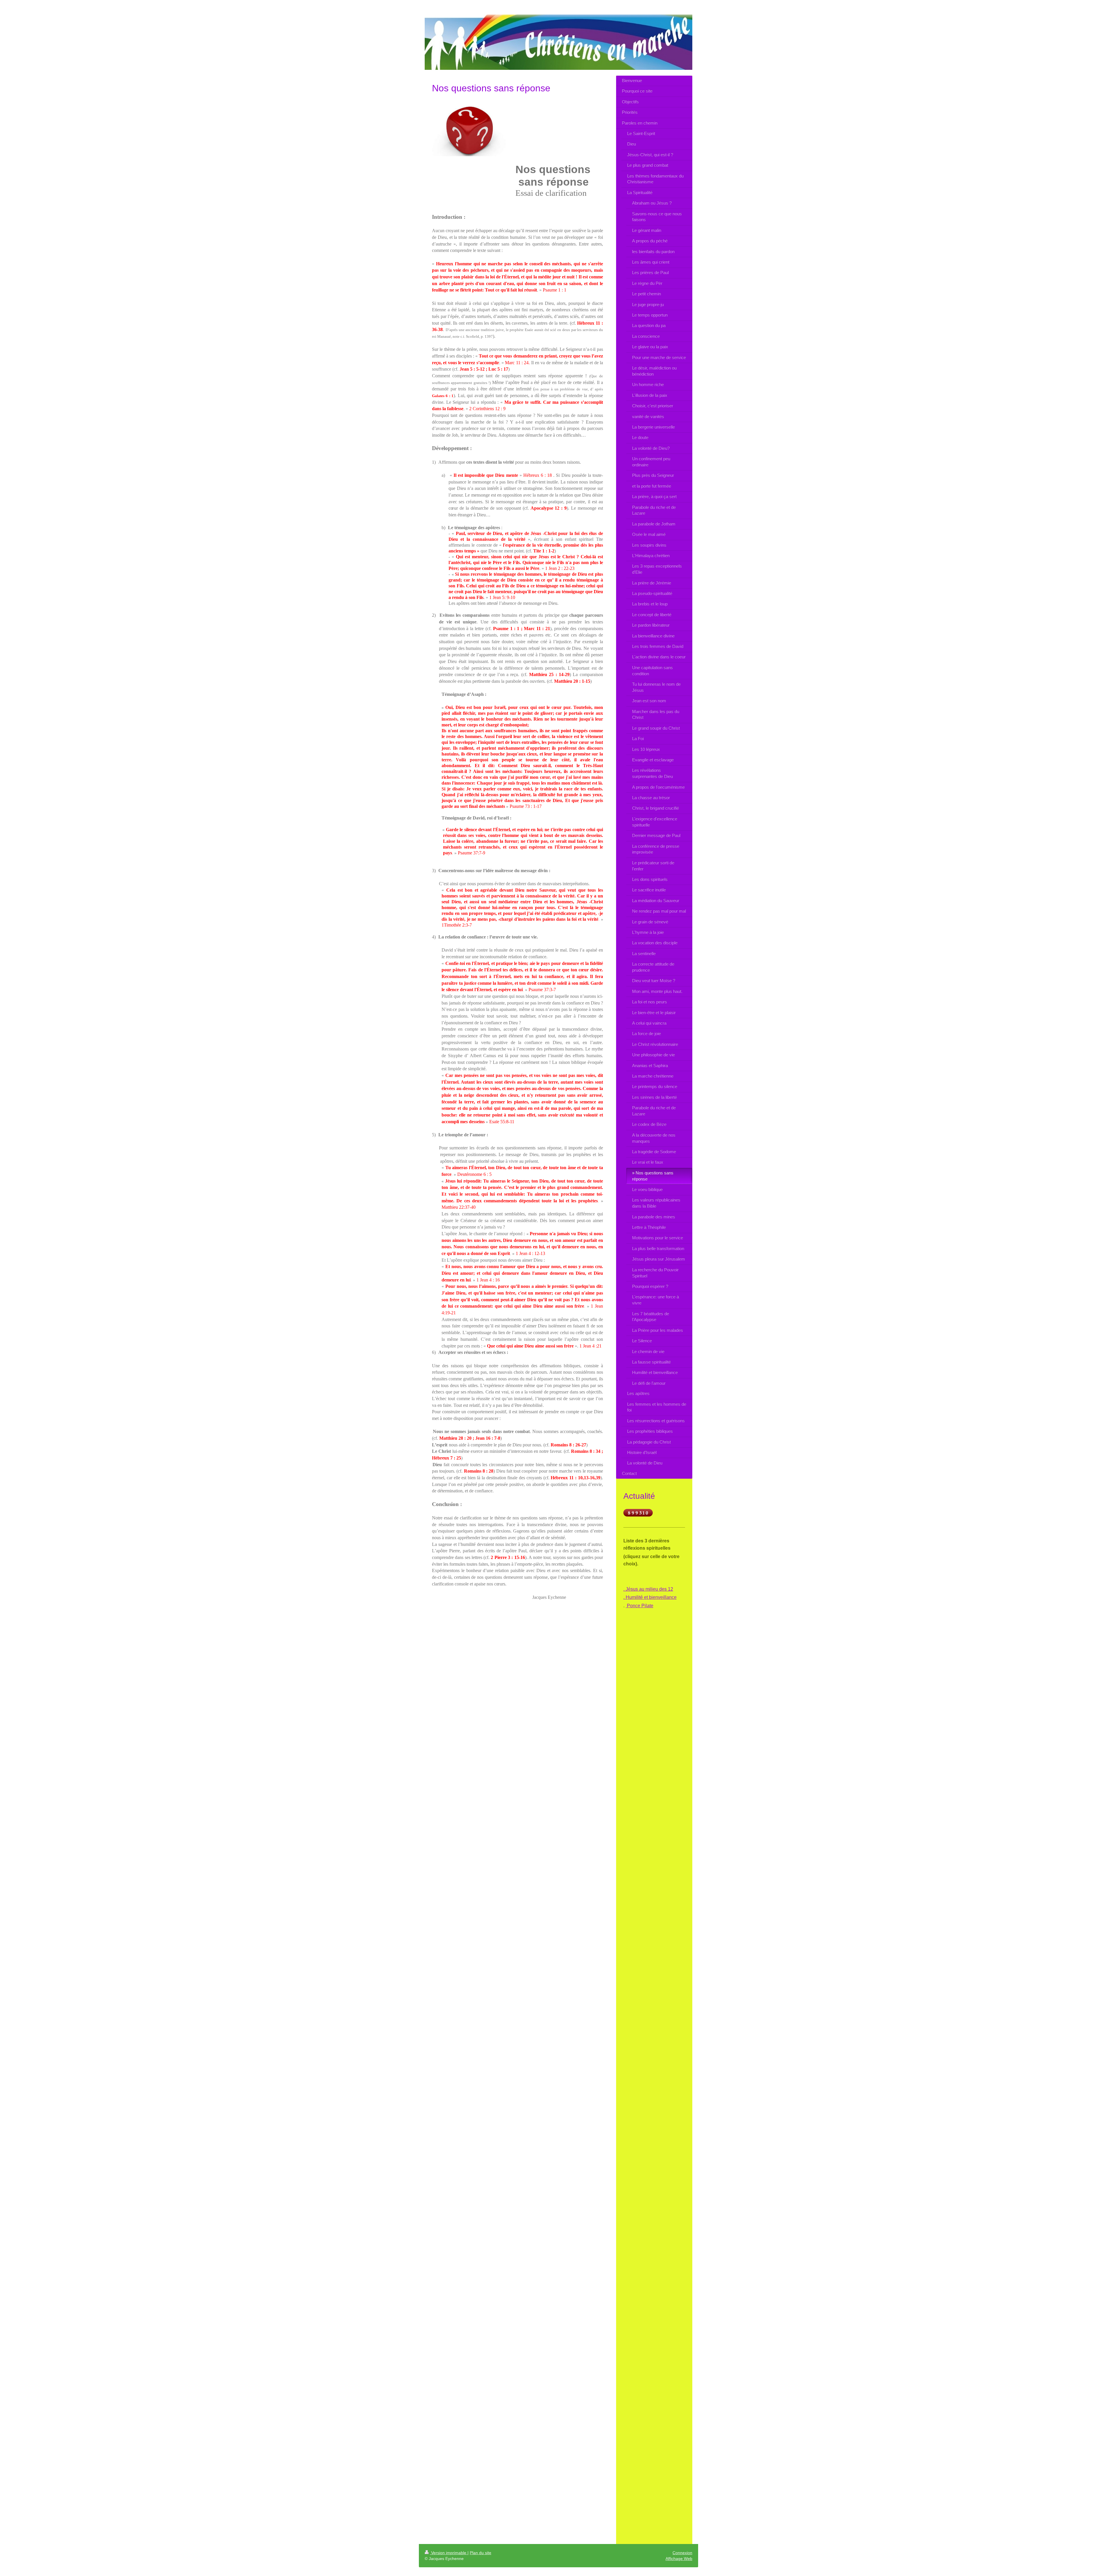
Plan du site (481, 2553)
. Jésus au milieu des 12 (648, 1589)
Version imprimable (449, 2553)
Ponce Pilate (640, 1606)
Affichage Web (679, 2559)
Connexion (682, 2553)
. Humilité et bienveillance (650, 1597)
